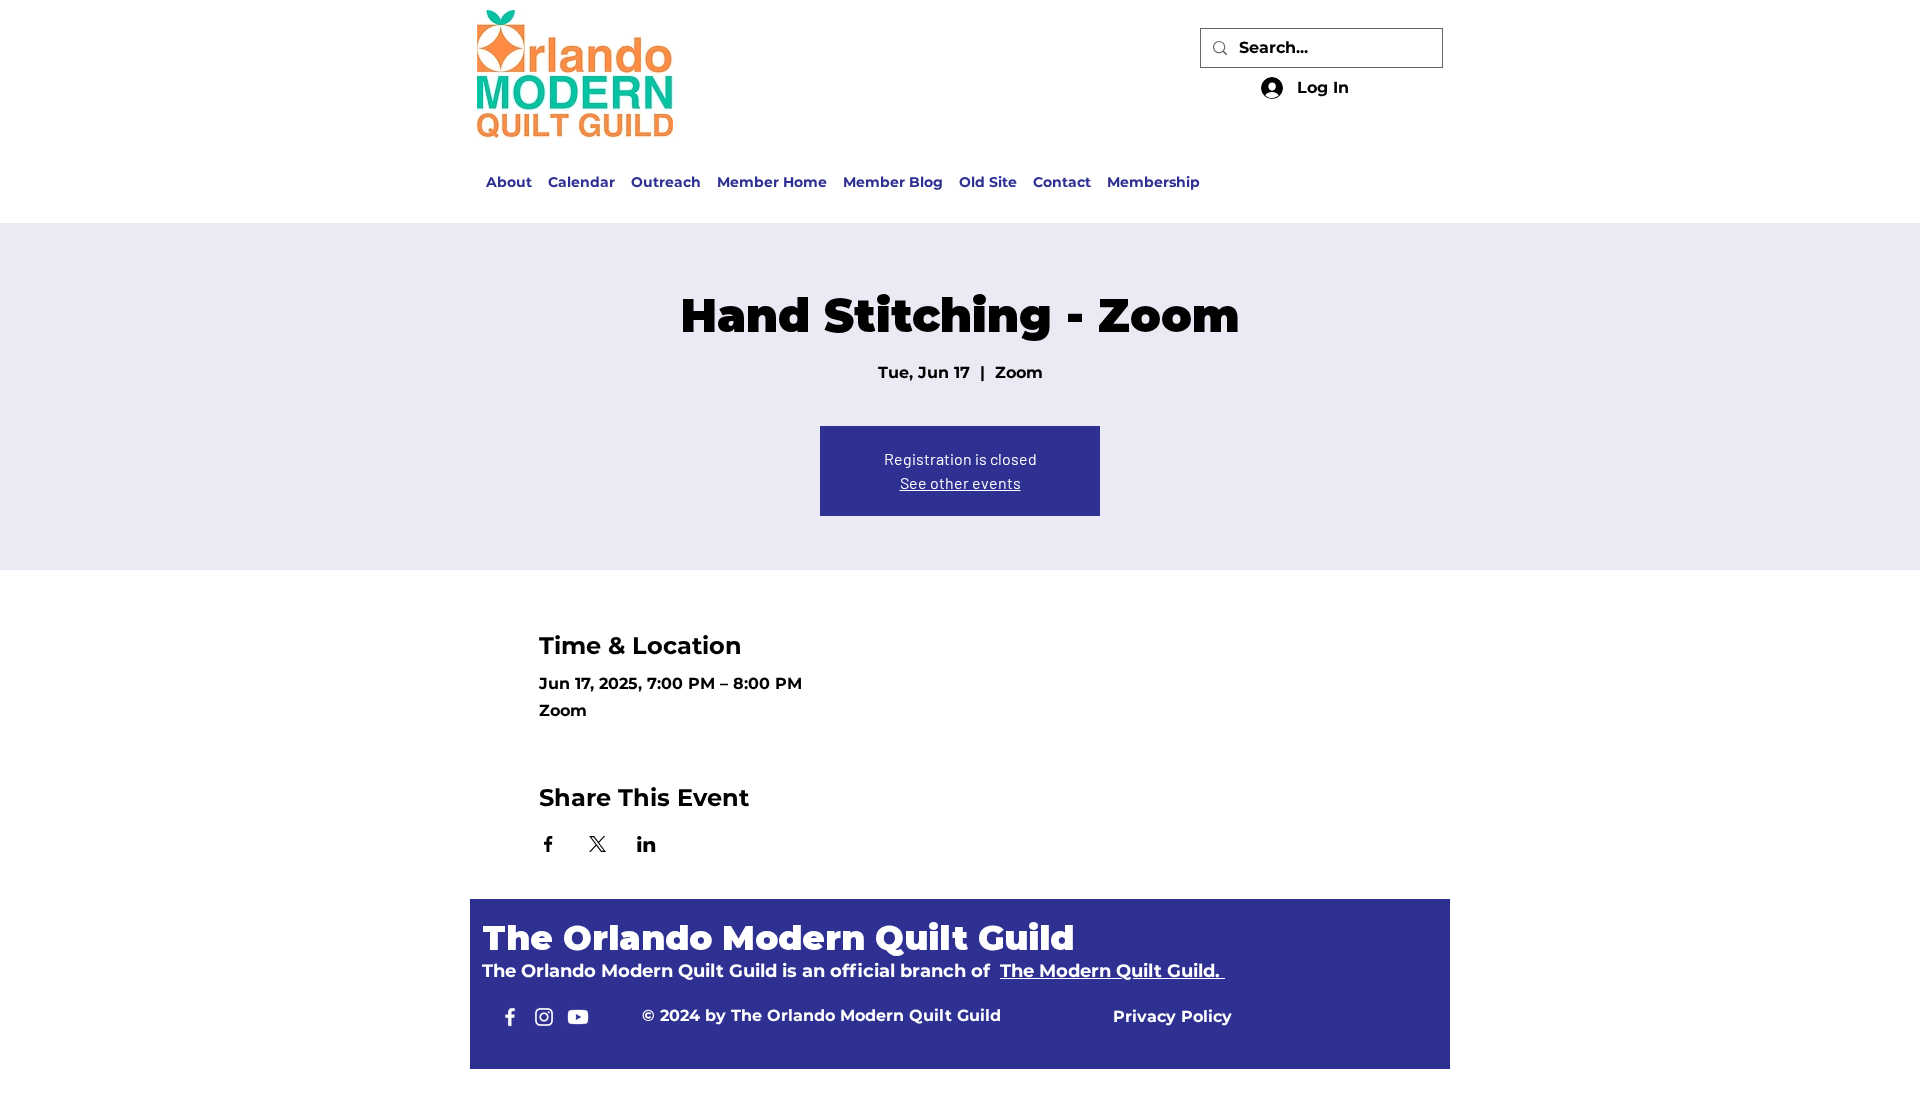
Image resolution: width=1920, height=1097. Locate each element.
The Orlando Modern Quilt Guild (778, 938)
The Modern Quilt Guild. (1112, 971)
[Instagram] (544, 1017)
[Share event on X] (597, 844)
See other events (960, 482)
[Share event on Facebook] (548, 844)
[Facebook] (510, 1017)
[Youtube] (578, 1017)
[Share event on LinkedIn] (646, 844)
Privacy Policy (1172, 1016)
